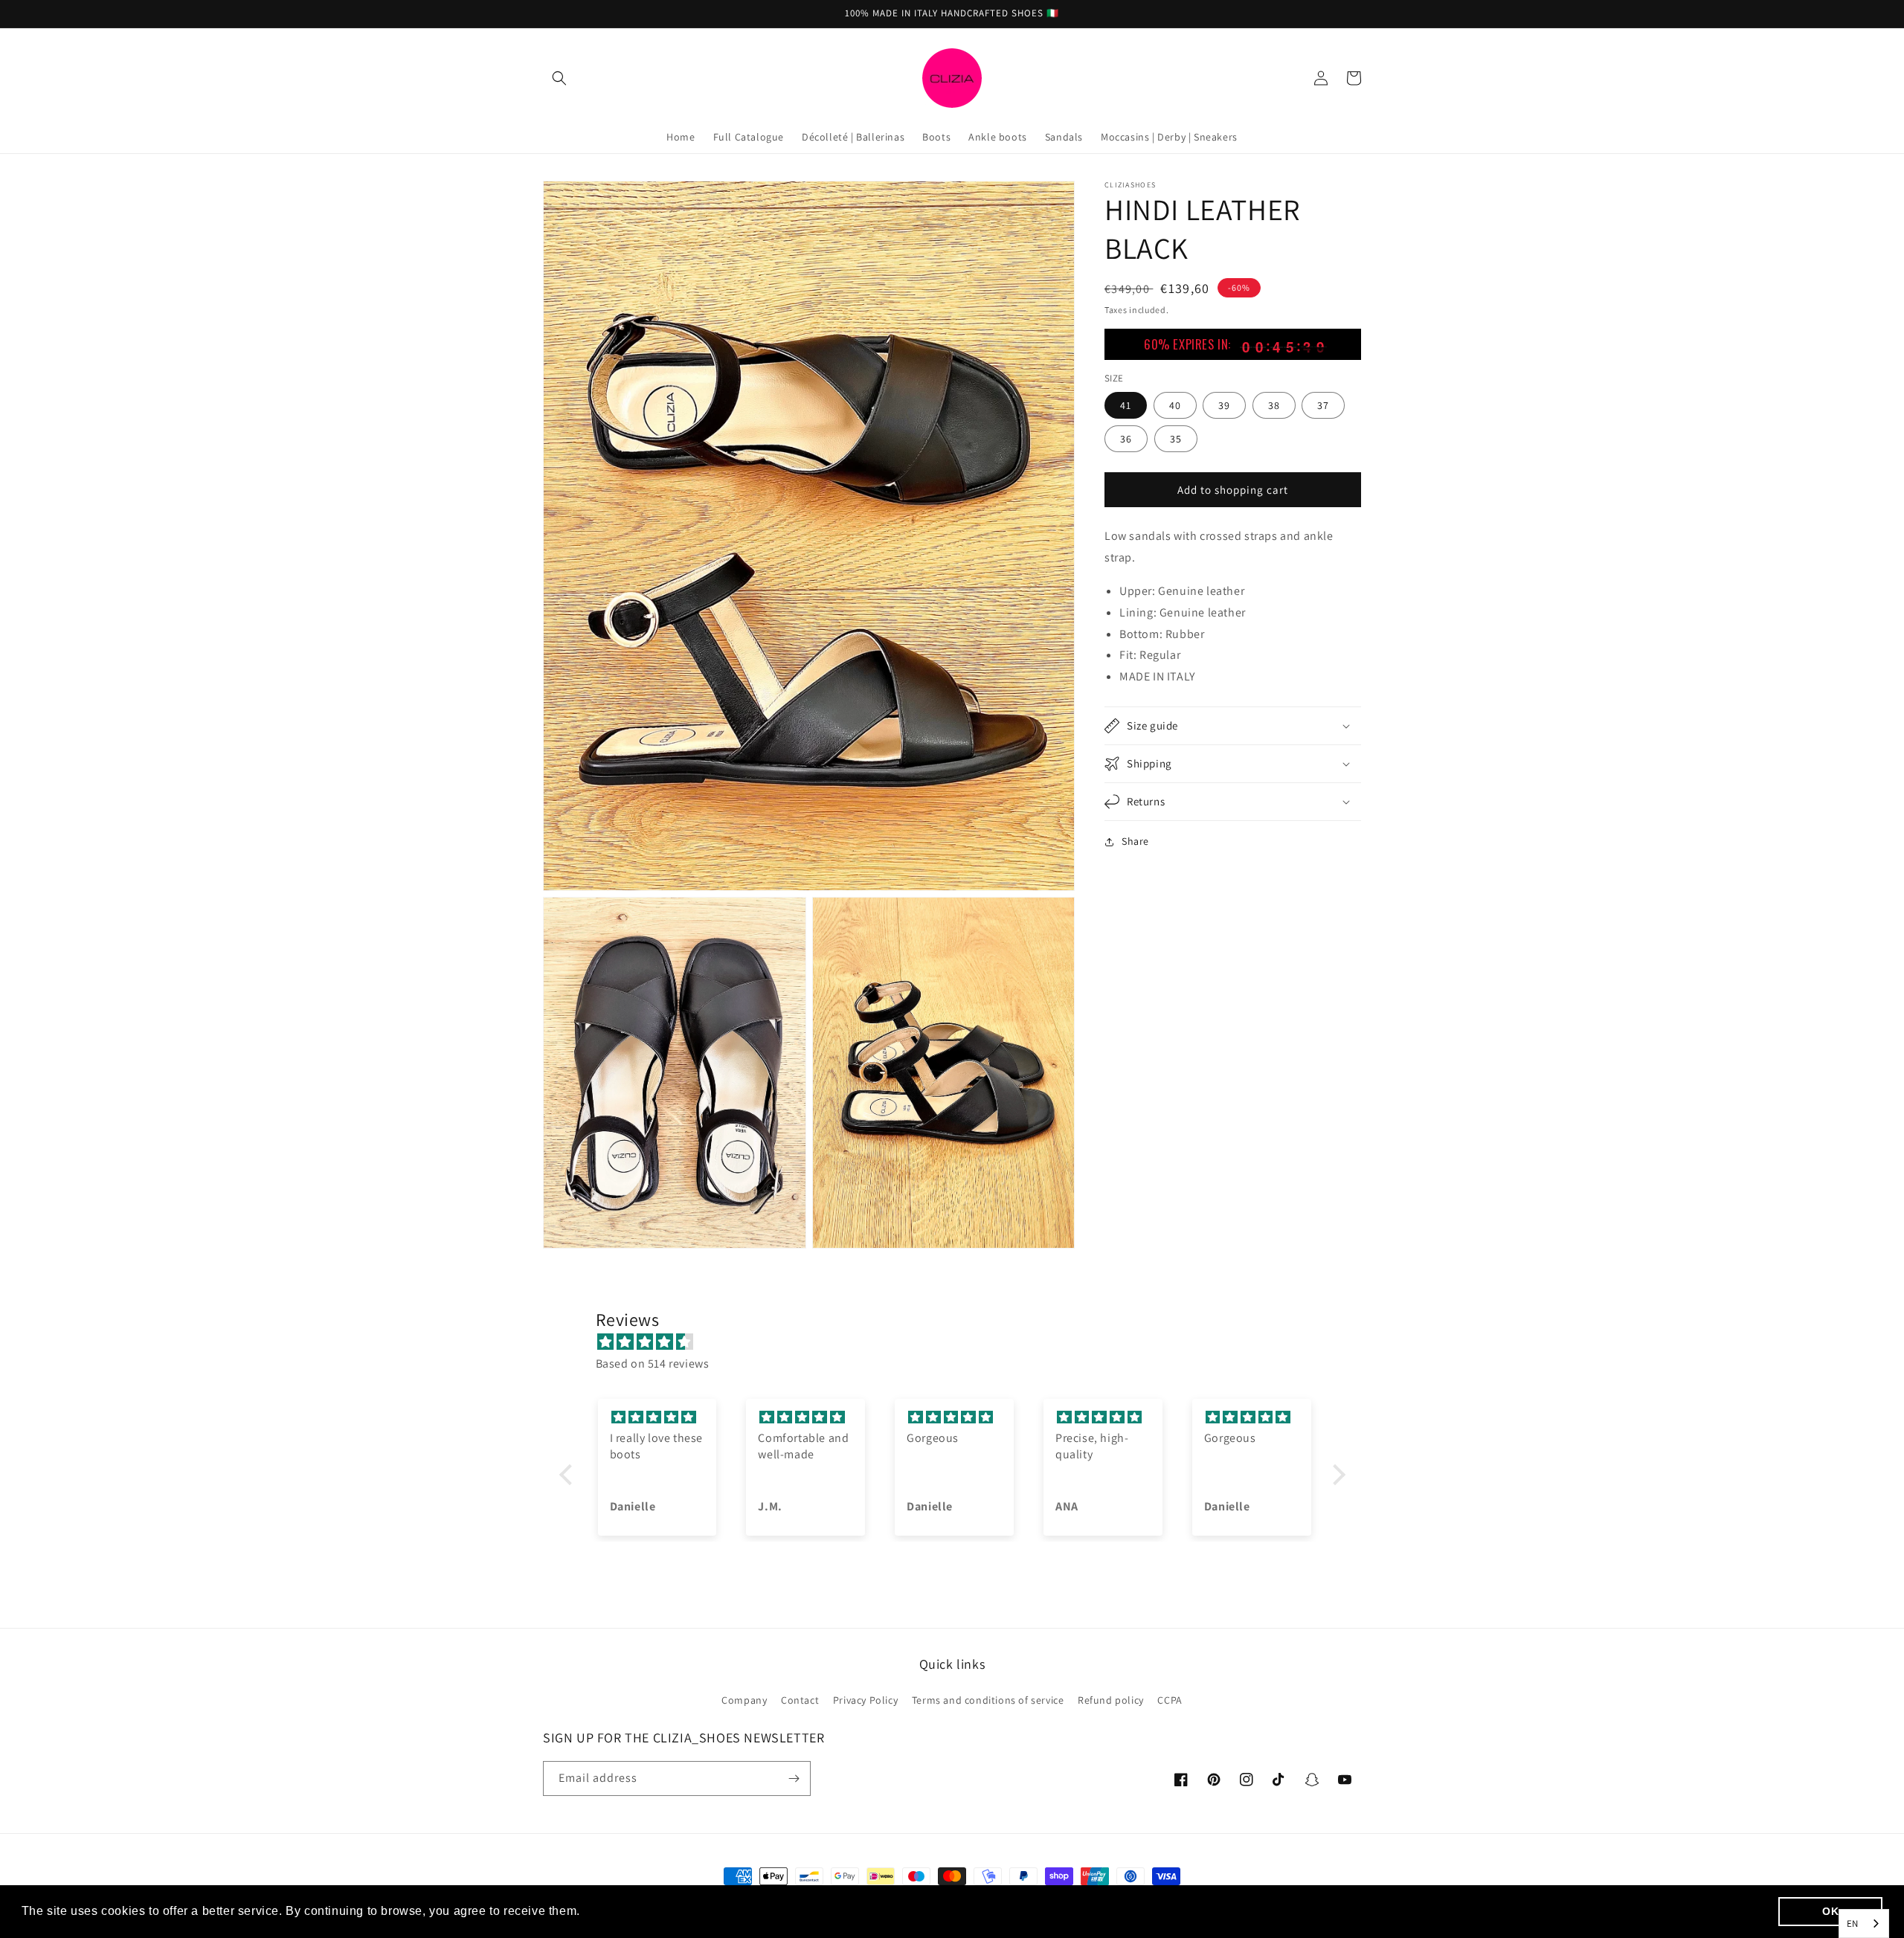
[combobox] (1864, 1923)
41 (1126, 405)
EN (1853, 1923)
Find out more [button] (625, 1911)
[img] (960, 1342)
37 (1323, 405)
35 (1176, 439)
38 (1274, 405)
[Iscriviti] (794, 1778)
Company (744, 1700)
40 (1175, 405)
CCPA (1170, 1700)
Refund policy (1111, 1700)
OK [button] (1830, 1911)
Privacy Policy (865, 1700)
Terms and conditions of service (988, 1700)
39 (1224, 405)
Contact (800, 1700)
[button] (559, 78)
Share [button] (1135, 841)
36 (1126, 439)
